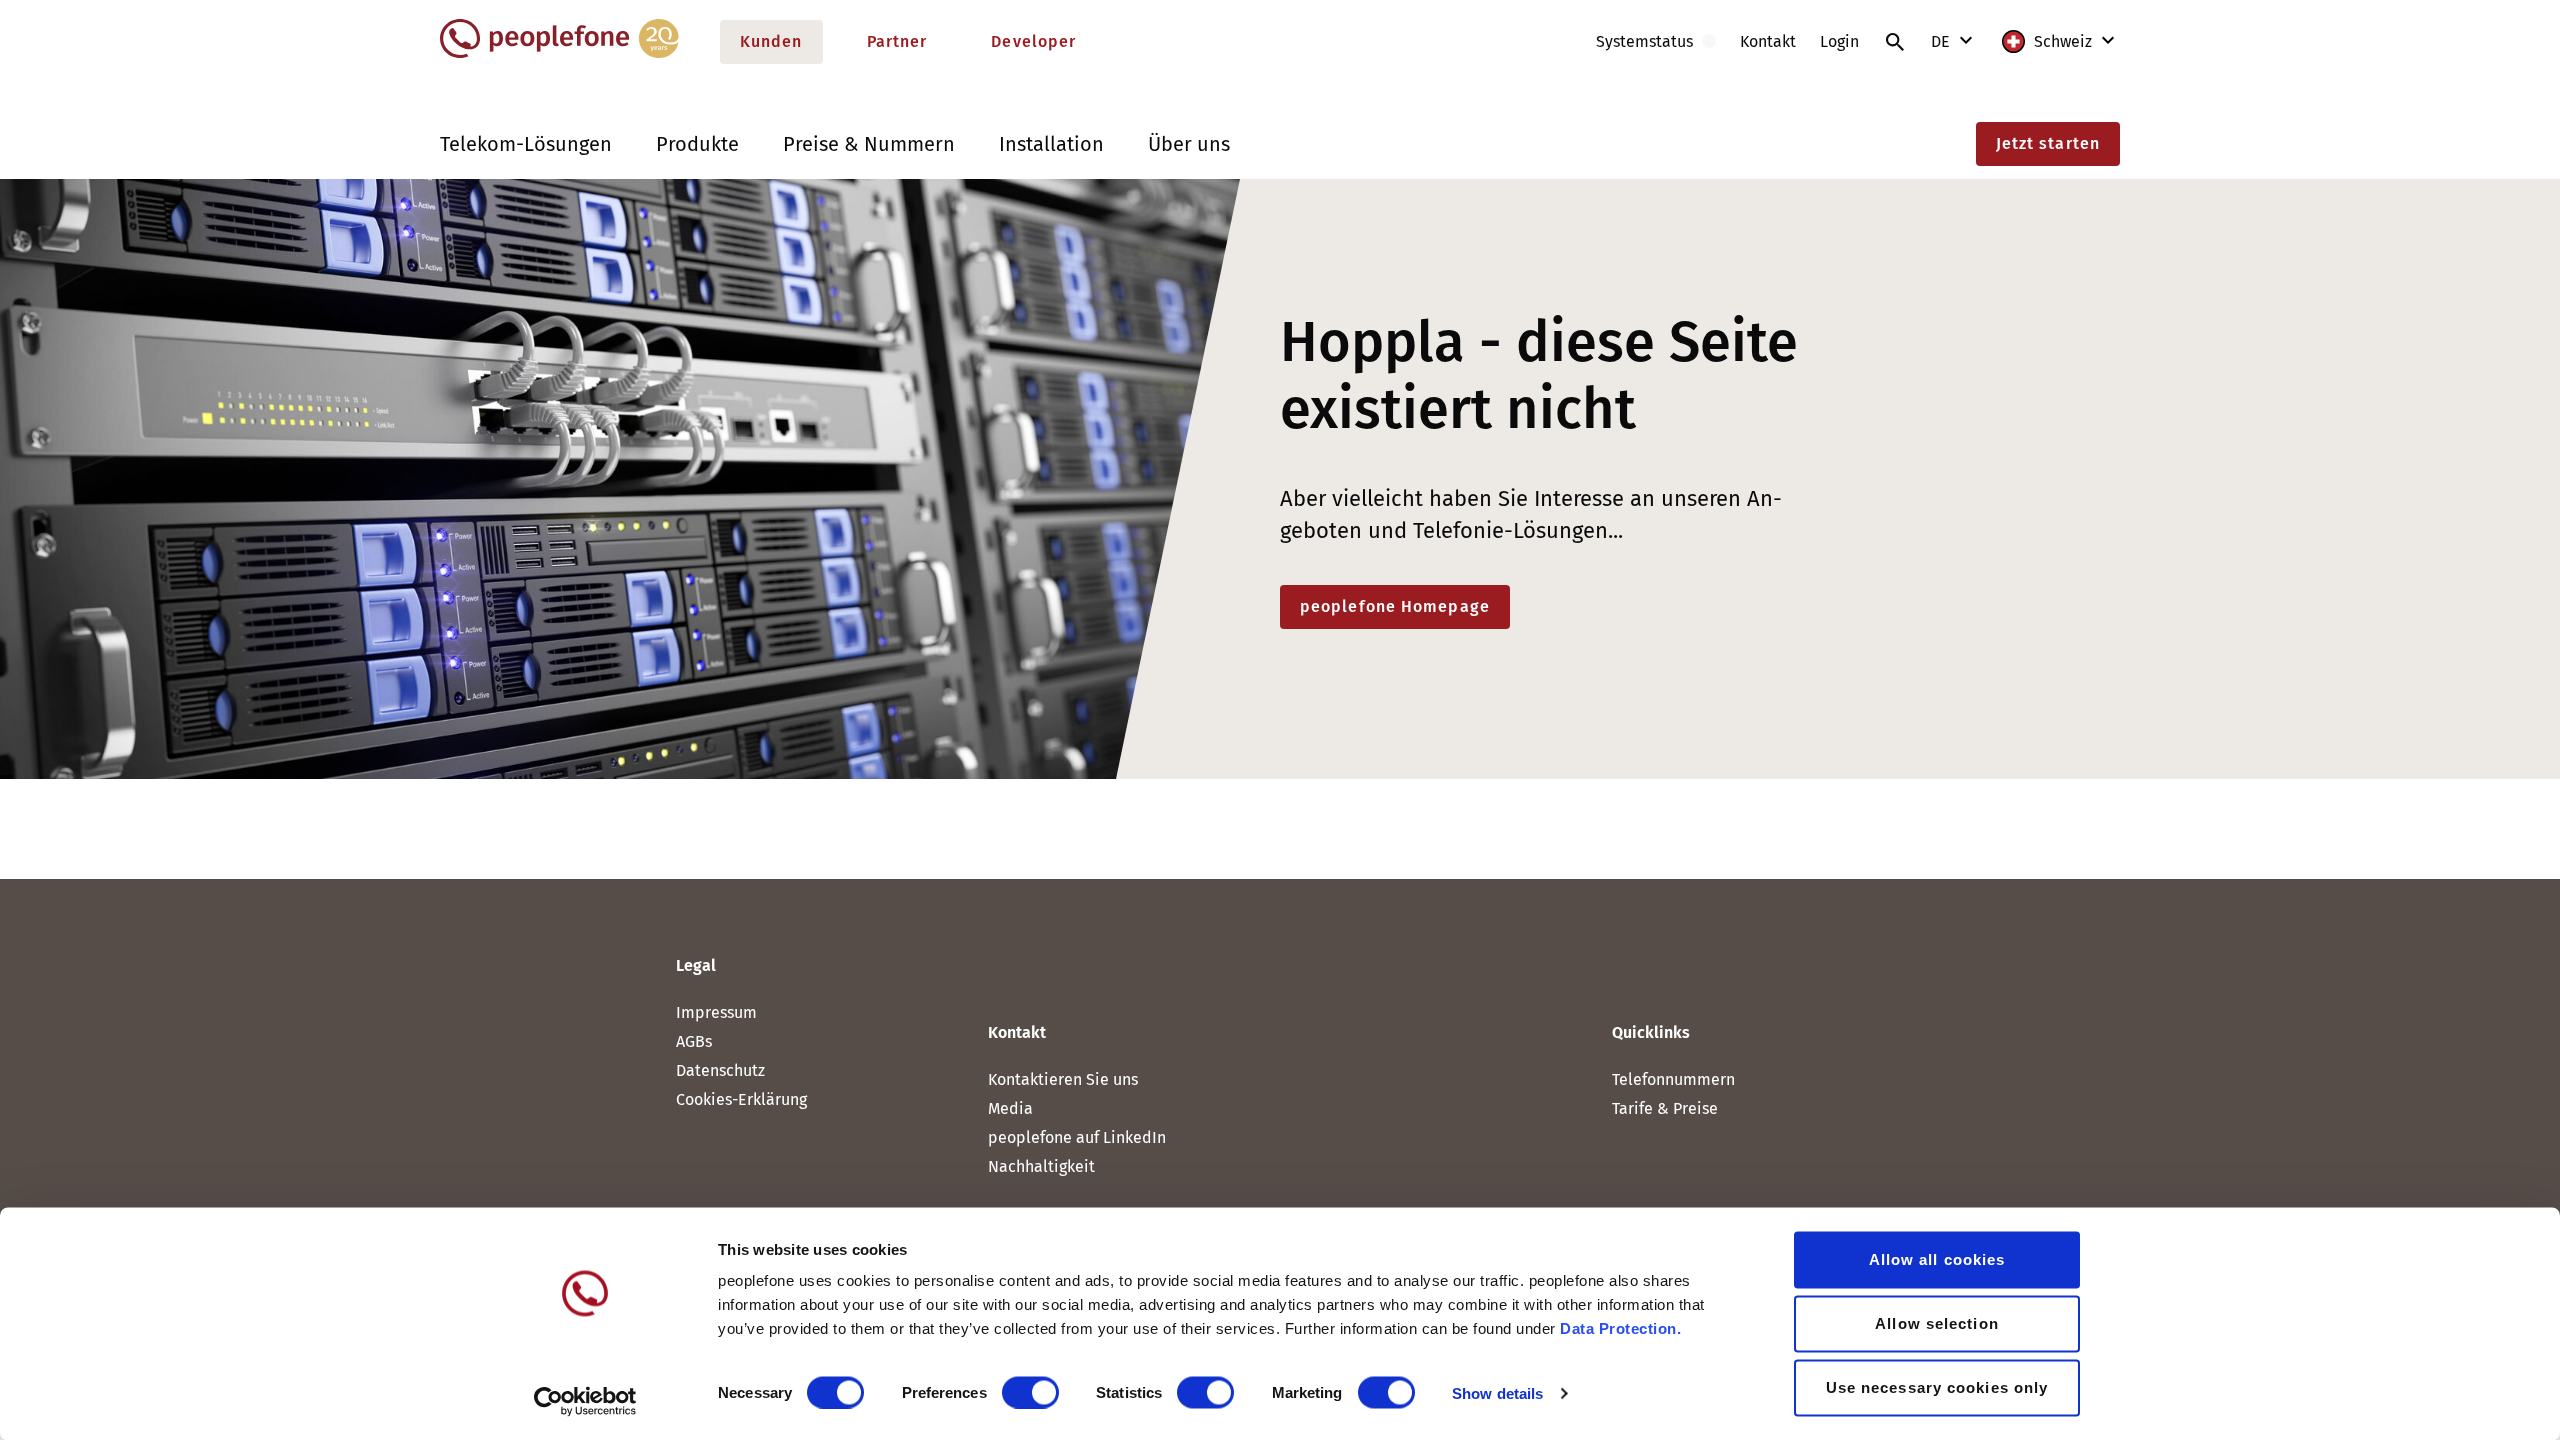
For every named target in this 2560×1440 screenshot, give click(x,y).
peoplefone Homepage (1395, 606)
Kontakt (1768, 41)
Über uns (1189, 144)
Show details (1497, 1392)
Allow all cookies (1937, 1259)
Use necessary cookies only (1937, 1387)
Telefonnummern (1673, 1079)
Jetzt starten (2048, 143)
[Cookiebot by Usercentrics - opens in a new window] (585, 1401)
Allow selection (1937, 1323)
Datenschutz (720, 1070)
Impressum (716, 1012)
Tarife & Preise (1665, 1108)
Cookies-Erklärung (741, 1099)
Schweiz (2063, 41)
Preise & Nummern (869, 144)
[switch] (1030, 1392)
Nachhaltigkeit (1041, 1166)
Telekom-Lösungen (526, 144)
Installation (1051, 144)
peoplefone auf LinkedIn (1077, 1137)
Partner (897, 41)
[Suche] (1895, 42)
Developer (1033, 41)
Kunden (771, 41)
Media (1010, 1108)
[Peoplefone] (559, 53)
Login (1839, 41)
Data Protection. (1620, 1328)
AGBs (694, 1041)
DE (1942, 41)
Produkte (697, 144)
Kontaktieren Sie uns (1063, 1079)
